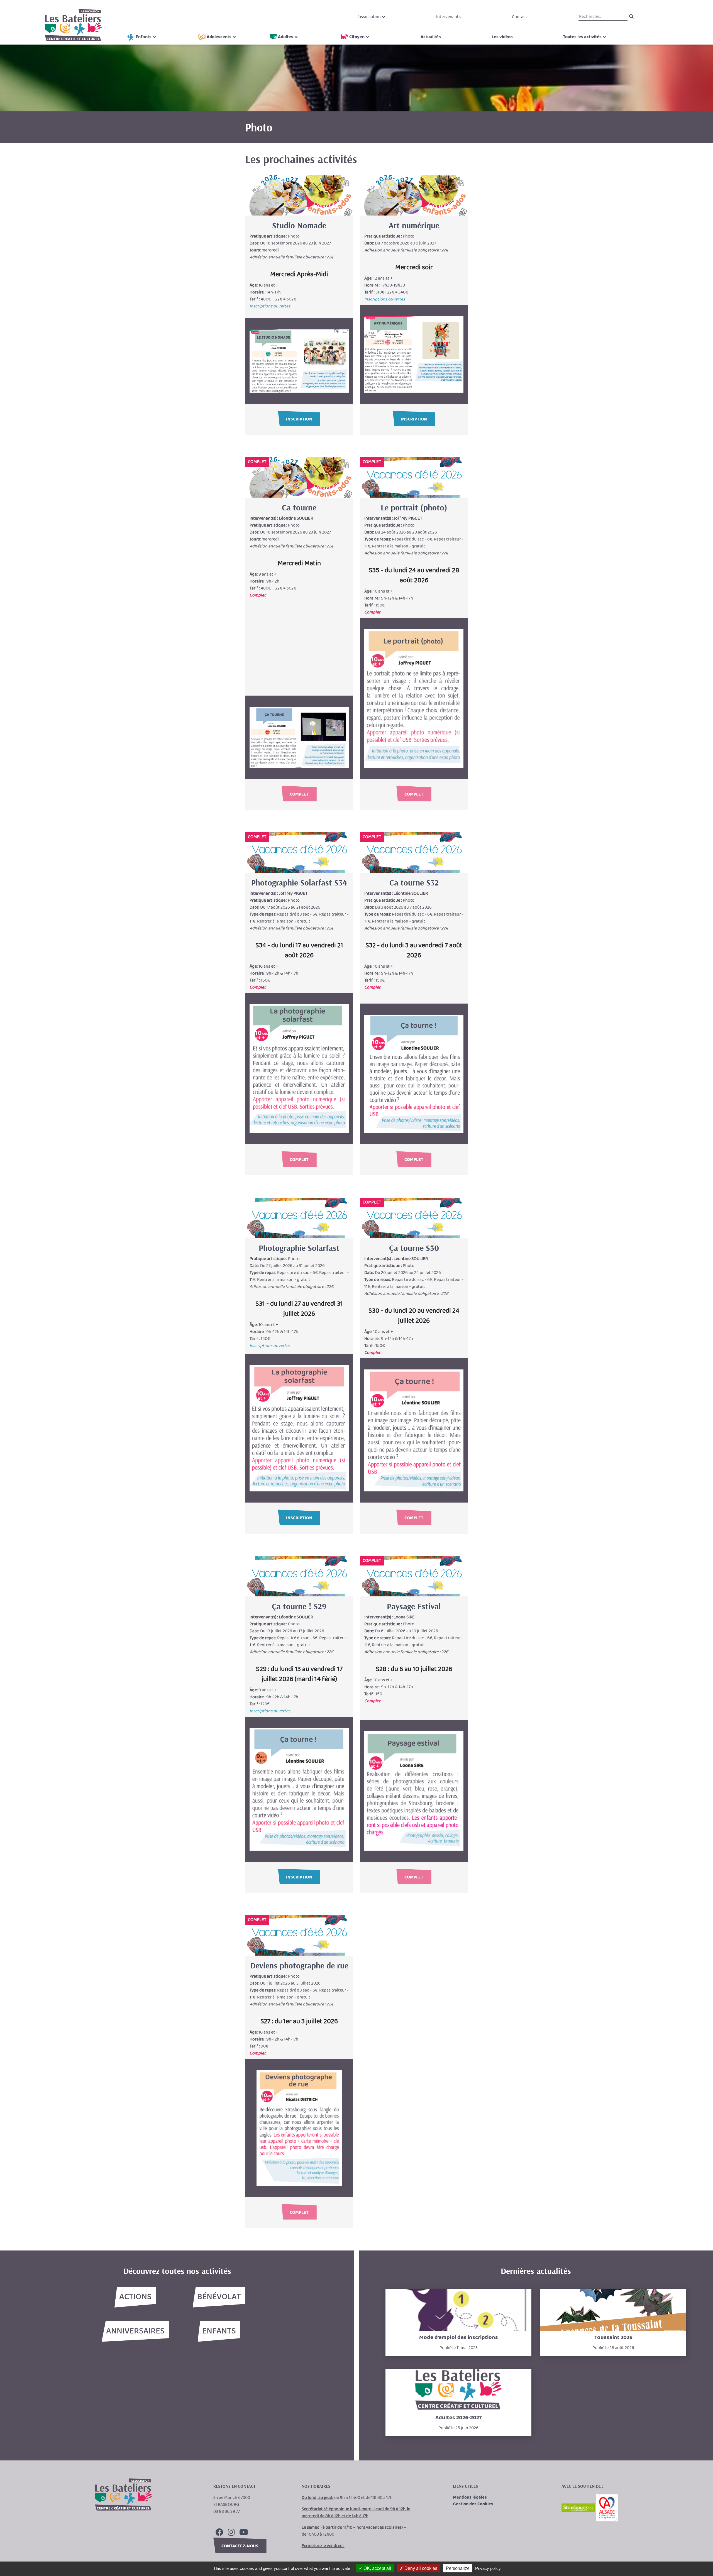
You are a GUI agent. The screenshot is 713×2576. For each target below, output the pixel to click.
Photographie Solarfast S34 (299, 882)
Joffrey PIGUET (408, 518)
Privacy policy (488, 2568)
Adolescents (219, 37)
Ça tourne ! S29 (299, 1606)
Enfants (144, 37)
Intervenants (448, 17)
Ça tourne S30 (414, 1248)
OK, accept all (377, 2568)
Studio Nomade (299, 225)
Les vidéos (502, 37)
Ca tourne (299, 507)
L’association (369, 17)
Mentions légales (470, 2497)
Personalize (458, 2568)
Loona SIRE (404, 1617)
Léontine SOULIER (296, 518)
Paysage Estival (414, 1606)
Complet (299, 794)
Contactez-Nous (240, 2546)
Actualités (431, 37)
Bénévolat (219, 2297)
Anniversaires (135, 2331)
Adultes (286, 37)
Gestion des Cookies (473, 2504)
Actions (135, 2297)
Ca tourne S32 (414, 882)
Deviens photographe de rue (299, 1965)
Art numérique (414, 225)
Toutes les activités (582, 37)
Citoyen (357, 37)
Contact (520, 17)
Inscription (299, 419)
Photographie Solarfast (299, 1248)
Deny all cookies (420, 2568)
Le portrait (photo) (414, 507)
